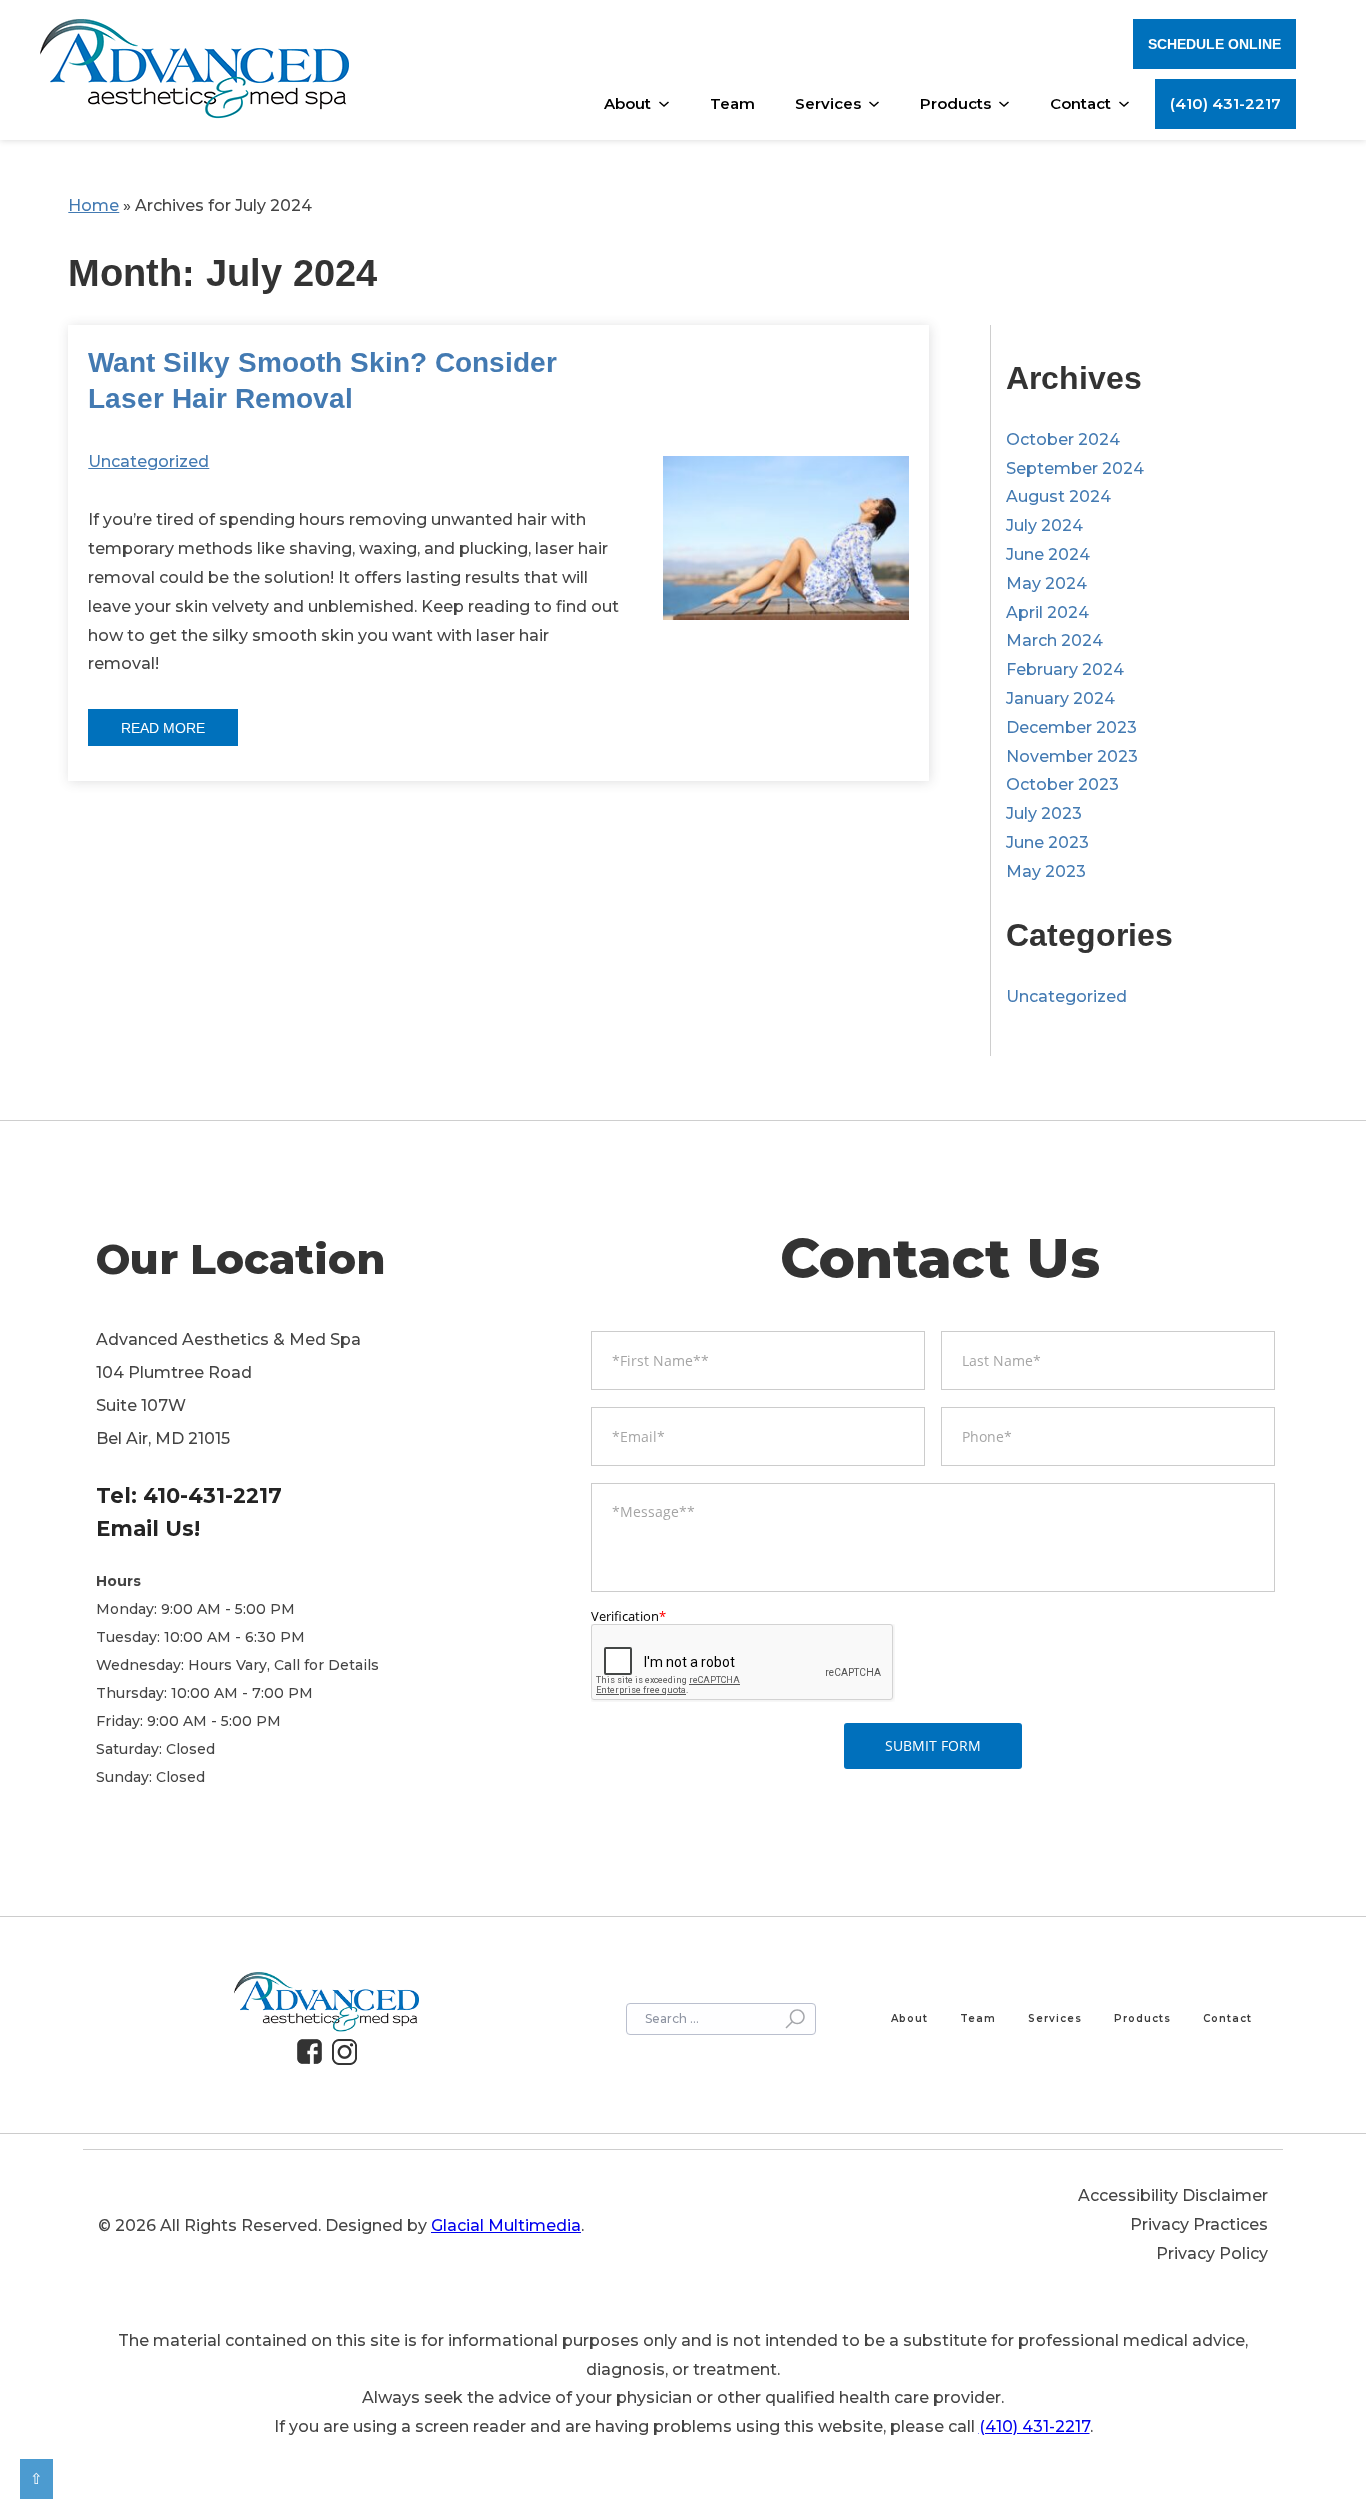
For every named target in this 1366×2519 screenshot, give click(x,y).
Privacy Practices (1199, 2224)
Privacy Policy (1212, 2253)
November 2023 (1072, 756)
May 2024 (1046, 583)
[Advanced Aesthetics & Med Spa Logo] (194, 71)
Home (93, 205)
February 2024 (1065, 669)
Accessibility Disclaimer (1173, 2195)
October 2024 (1063, 439)
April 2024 (1047, 612)
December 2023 (1071, 727)
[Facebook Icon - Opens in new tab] (314, 2052)
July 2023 (1044, 813)
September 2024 (1075, 468)
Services (828, 103)
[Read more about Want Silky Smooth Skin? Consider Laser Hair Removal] (786, 553)
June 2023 (1047, 842)
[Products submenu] (1009, 104)
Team (732, 103)
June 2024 (1048, 554)
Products (955, 103)
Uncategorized (148, 461)
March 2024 (1054, 640)
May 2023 (1046, 871)
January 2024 (1060, 698)
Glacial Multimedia (506, 2225)
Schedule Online (1214, 44)
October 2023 (1062, 784)
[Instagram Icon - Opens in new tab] (349, 2052)
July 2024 (1044, 525)
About (627, 103)
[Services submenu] (879, 104)
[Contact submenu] (1129, 104)
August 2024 (1058, 496)
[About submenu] (669, 104)
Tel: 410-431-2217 (189, 1495)
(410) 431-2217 (1225, 103)
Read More (163, 728)
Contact (1080, 103)
